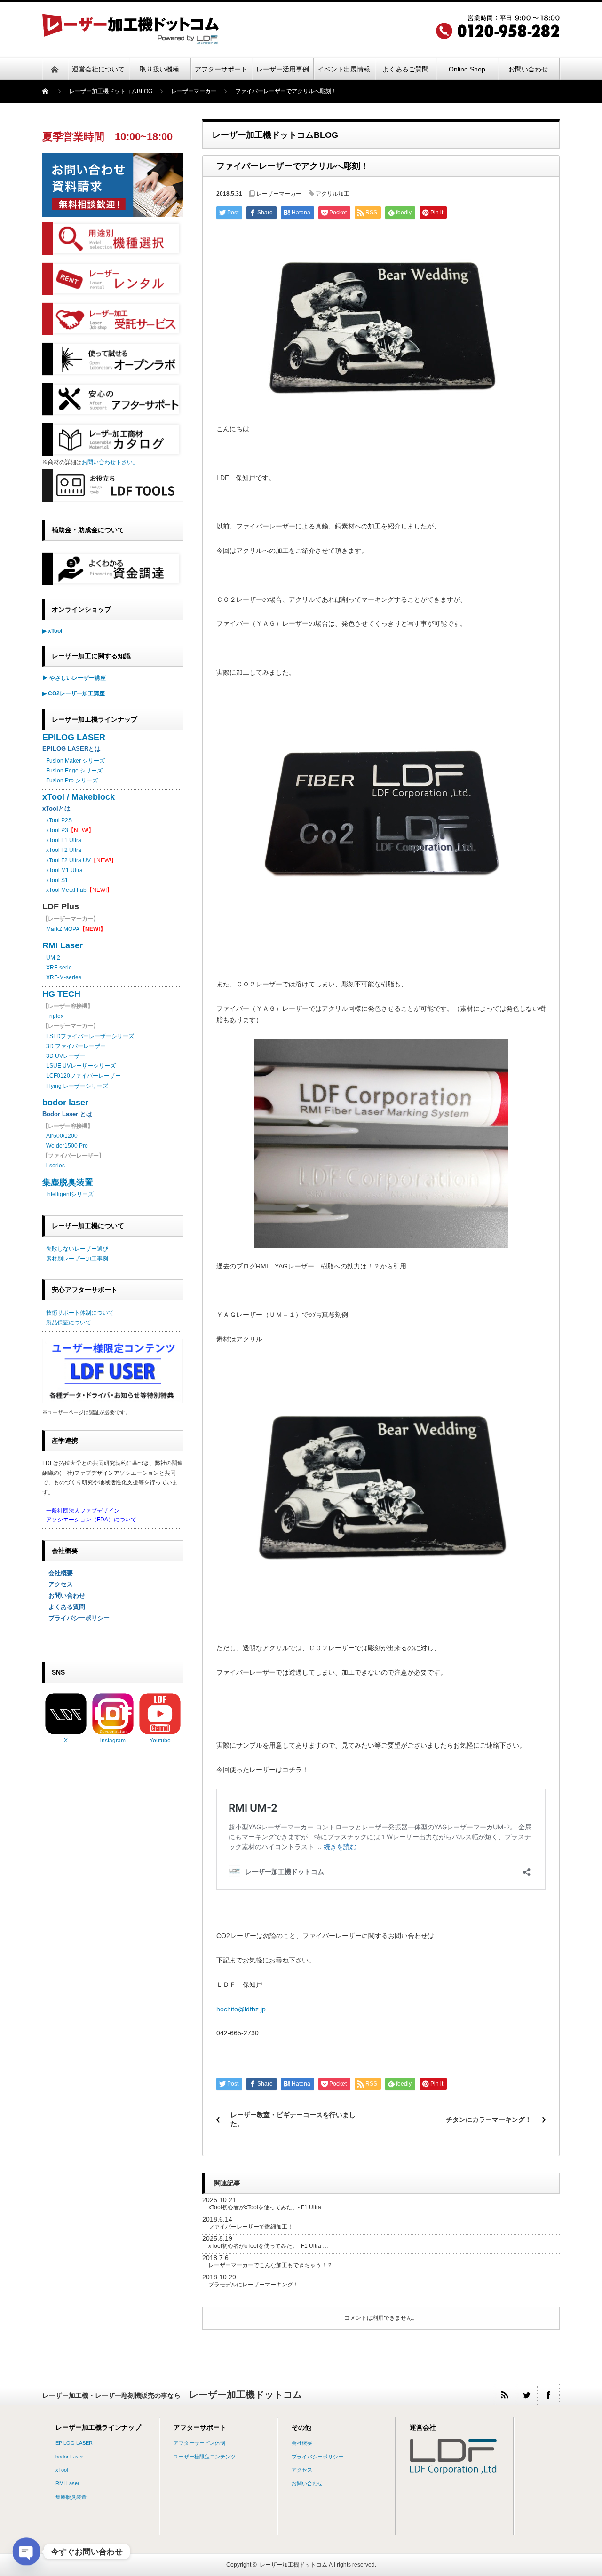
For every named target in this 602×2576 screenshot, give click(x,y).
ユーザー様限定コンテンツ (205, 2457)
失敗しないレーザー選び (77, 1249)
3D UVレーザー (66, 1056)
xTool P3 (57, 830)
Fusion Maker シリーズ (75, 761)
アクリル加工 (333, 194)
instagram (113, 1741)
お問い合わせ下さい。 (110, 462)
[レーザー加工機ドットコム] (131, 41)
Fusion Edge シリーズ (74, 771)
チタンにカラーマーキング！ (489, 2119)
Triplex (55, 1016)
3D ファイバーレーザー (76, 1046)
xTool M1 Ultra (64, 870)
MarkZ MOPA (76, 929)
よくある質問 (64, 1607)
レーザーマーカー (279, 194)
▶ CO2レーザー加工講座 (74, 693)
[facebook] (548, 2395)
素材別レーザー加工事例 (77, 1259)
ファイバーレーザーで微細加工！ (251, 2227)
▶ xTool (52, 631)
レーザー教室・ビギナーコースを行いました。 (293, 2119)
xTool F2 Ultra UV (68, 860)
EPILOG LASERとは (71, 749)
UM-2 (53, 958)
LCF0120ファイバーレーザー (83, 1076)
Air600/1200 (62, 1136)
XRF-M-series (64, 977)
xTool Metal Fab (66, 890)
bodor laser (65, 1103)
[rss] (504, 2395)
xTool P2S (59, 820)
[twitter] (526, 2395)
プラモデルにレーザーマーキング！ (253, 2285)
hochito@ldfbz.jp (241, 2009)
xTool (62, 2470)
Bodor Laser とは (67, 1114)
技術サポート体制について (80, 1313)
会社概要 (58, 1573)
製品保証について (69, 1323)
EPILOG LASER (74, 737)
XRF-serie (59, 968)
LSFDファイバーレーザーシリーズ (90, 1036)
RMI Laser (63, 945)
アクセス (58, 1584)
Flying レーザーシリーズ (77, 1086)
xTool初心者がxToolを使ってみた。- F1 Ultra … (268, 2207)
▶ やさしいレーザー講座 (74, 678)
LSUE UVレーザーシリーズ (81, 1066)
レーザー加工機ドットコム (293, 2565)
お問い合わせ (64, 1595)
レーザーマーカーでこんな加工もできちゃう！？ (270, 2265)
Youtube (160, 1741)
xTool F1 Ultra (64, 840)
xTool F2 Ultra (64, 850)
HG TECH (61, 994)
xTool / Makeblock (79, 797)
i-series (55, 1166)
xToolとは (56, 808)
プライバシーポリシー (76, 1618)
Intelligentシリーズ (70, 1194)
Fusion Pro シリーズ (72, 780)
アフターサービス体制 (199, 2443)
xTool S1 (57, 880)
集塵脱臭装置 (68, 1182)
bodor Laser (69, 2457)
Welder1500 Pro (67, 1146)
